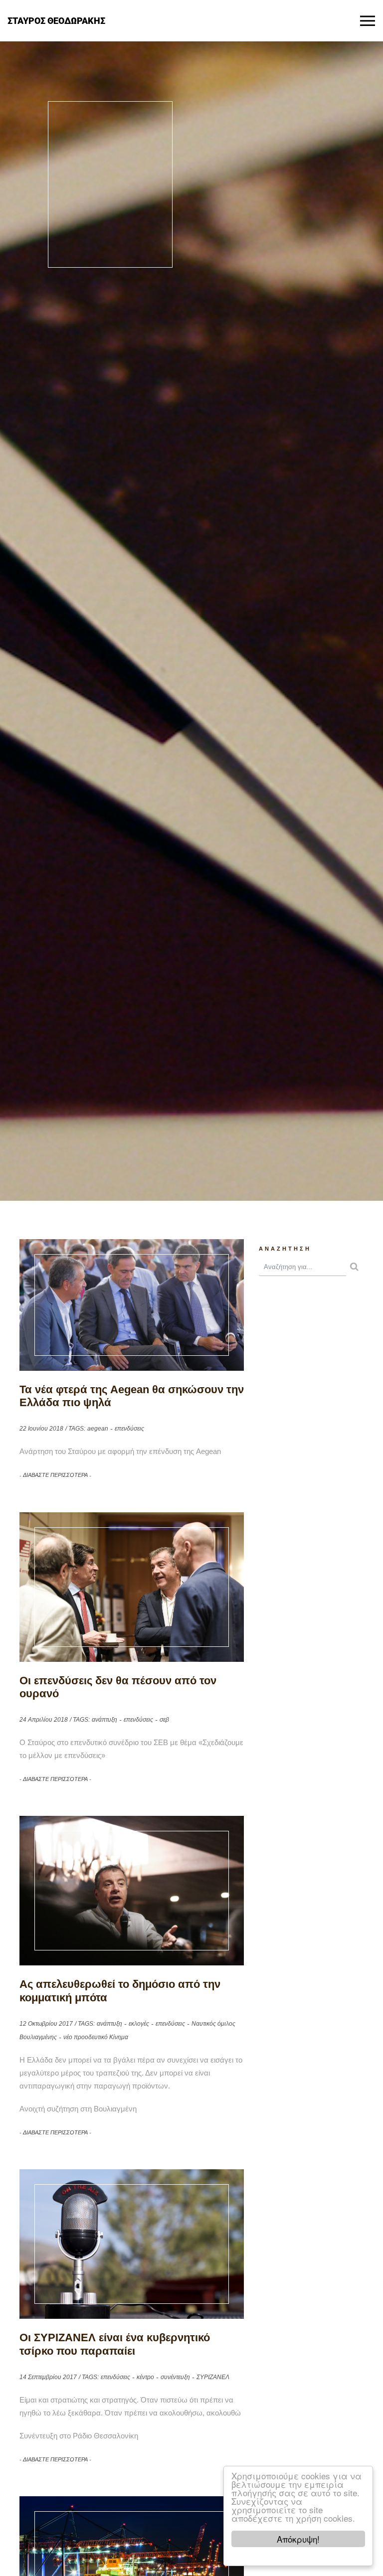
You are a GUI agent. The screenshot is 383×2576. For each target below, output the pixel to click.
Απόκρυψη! (298, 2539)
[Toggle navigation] (368, 21)
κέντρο (145, 2377)
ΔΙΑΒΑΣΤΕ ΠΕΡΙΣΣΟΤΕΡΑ (55, 1475)
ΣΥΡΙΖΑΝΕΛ (213, 2377)
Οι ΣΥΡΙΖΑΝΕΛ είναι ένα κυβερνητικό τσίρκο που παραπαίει (115, 2344)
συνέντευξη (175, 2377)
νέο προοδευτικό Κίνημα (96, 2037)
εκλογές (139, 2024)
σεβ (164, 1720)
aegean (98, 1429)
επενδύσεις (129, 1429)
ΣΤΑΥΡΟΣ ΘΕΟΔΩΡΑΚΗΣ (56, 20)
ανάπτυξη (104, 1720)
